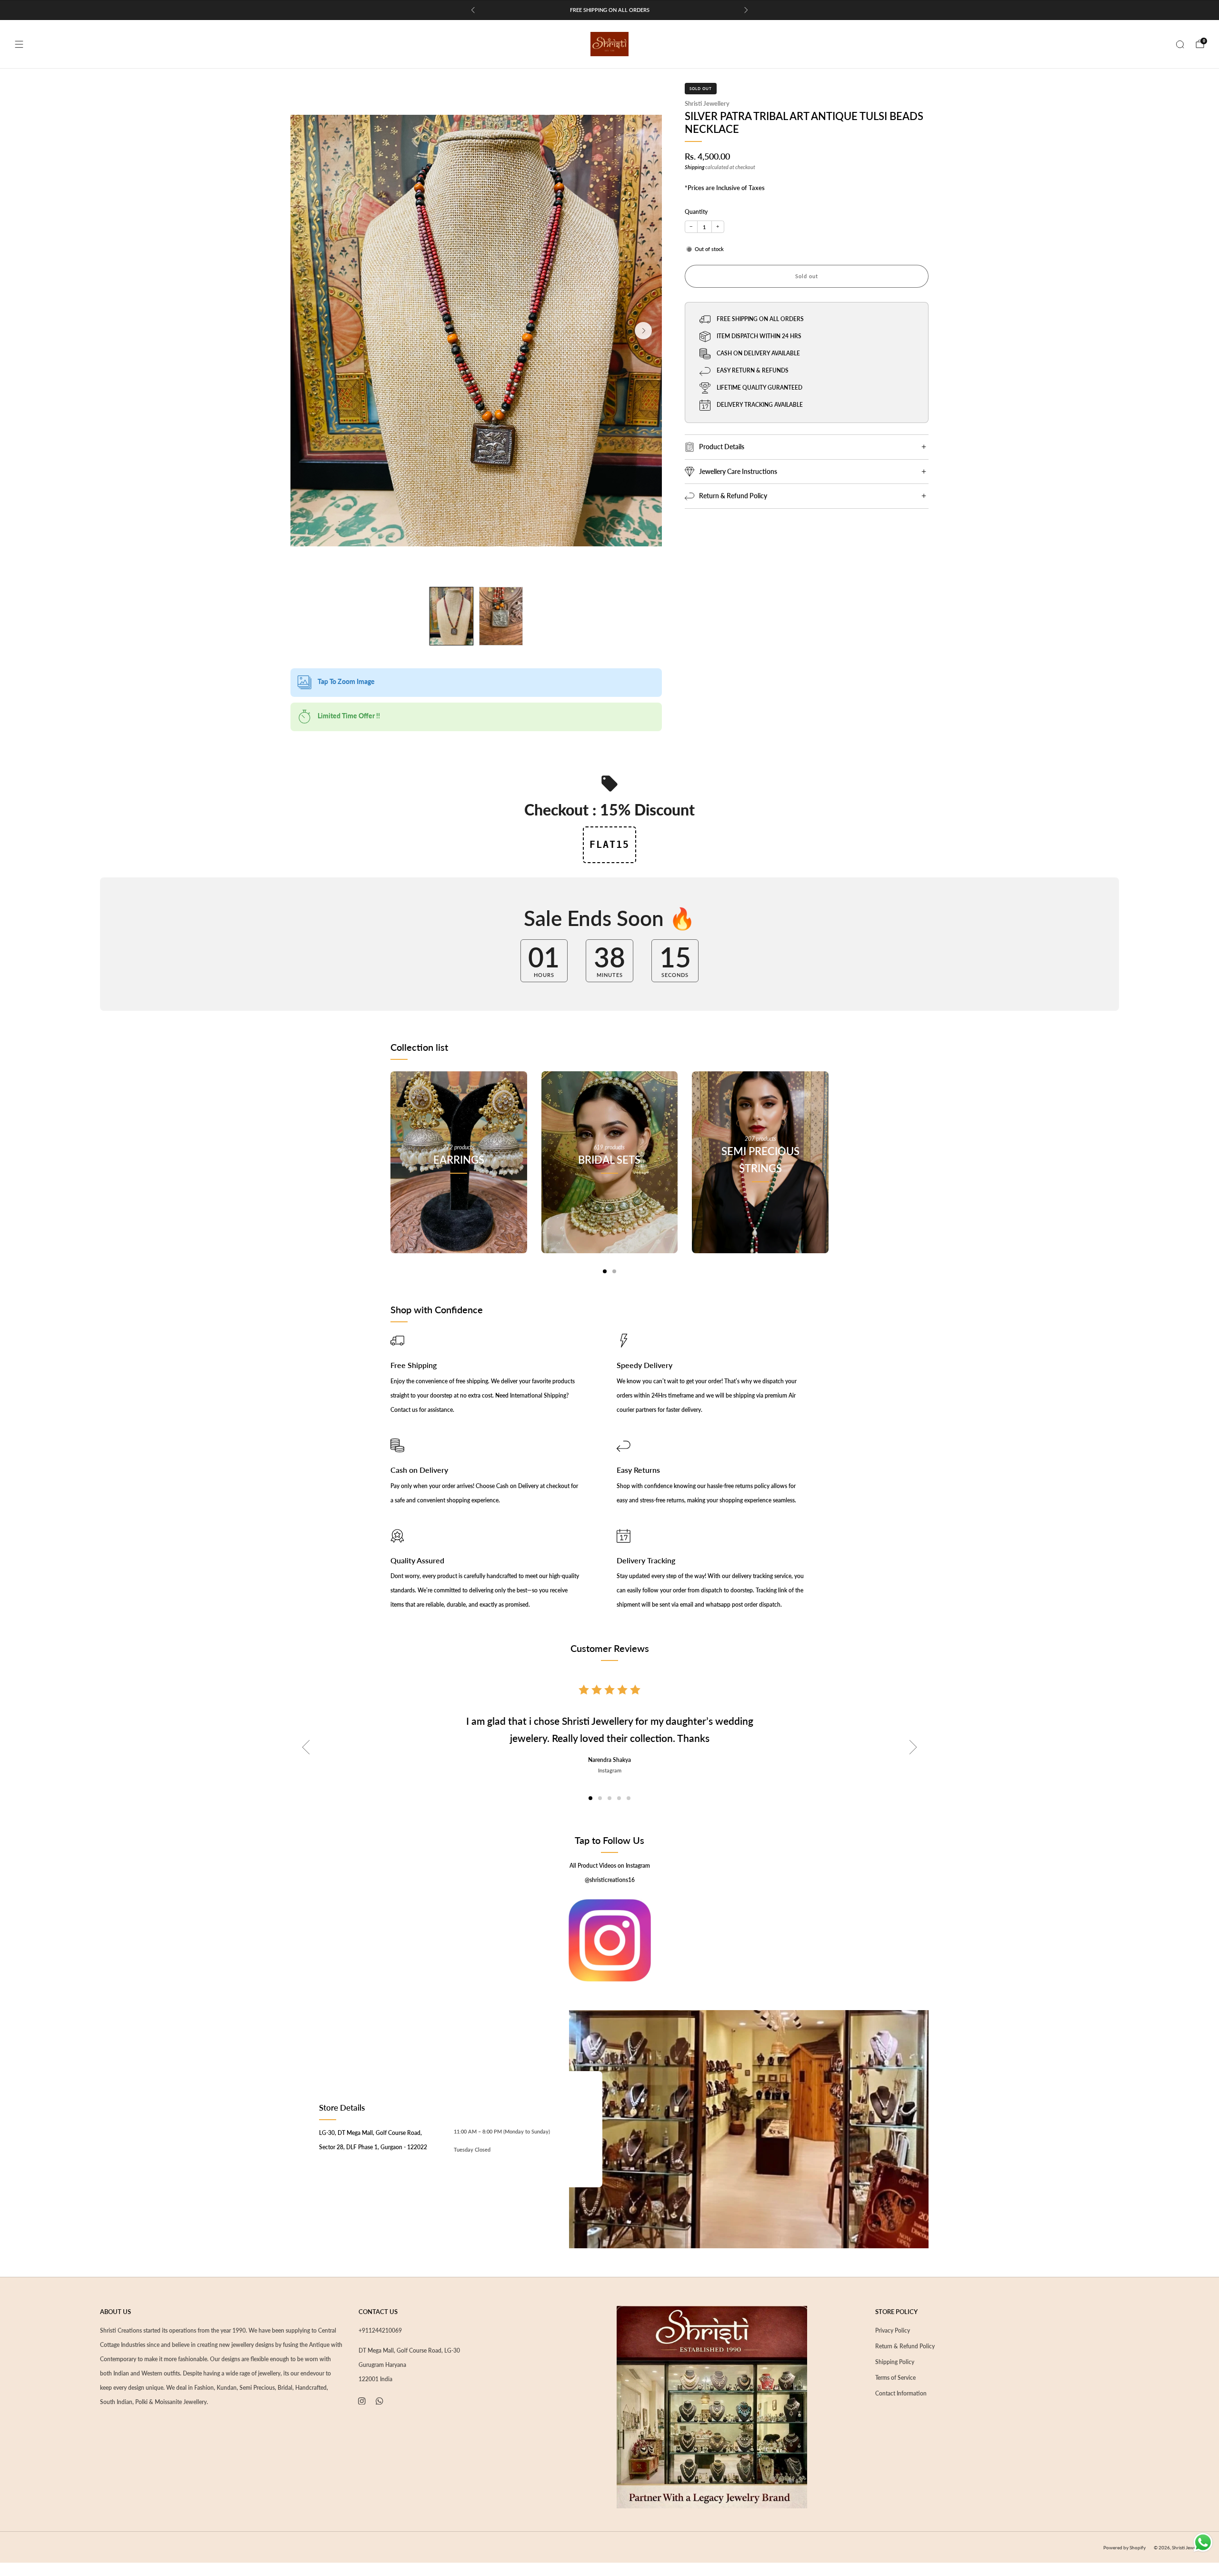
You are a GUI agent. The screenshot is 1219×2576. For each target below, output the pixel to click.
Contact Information (901, 2393)
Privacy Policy (893, 2330)
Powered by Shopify (1124, 2547)
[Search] (1180, 44)
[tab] (605, 1271)
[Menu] (19, 44)
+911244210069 (380, 2330)
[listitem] (609, 10)
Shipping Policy (895, 2362)
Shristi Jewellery (707, 103)
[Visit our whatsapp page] (380, 2401)
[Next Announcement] (746, 10)
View (459, 1202)
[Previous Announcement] (473, 10)
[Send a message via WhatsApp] (1203, 2542)
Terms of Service (895, 2378)
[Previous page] (390, 1172)
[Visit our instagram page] (362, 2401)
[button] (590, 1798)
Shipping (694, 167)
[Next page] (829, 1172)
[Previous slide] (306, 1747)
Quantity (696, 212)
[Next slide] (643, 331)
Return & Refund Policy (905, 2346)
